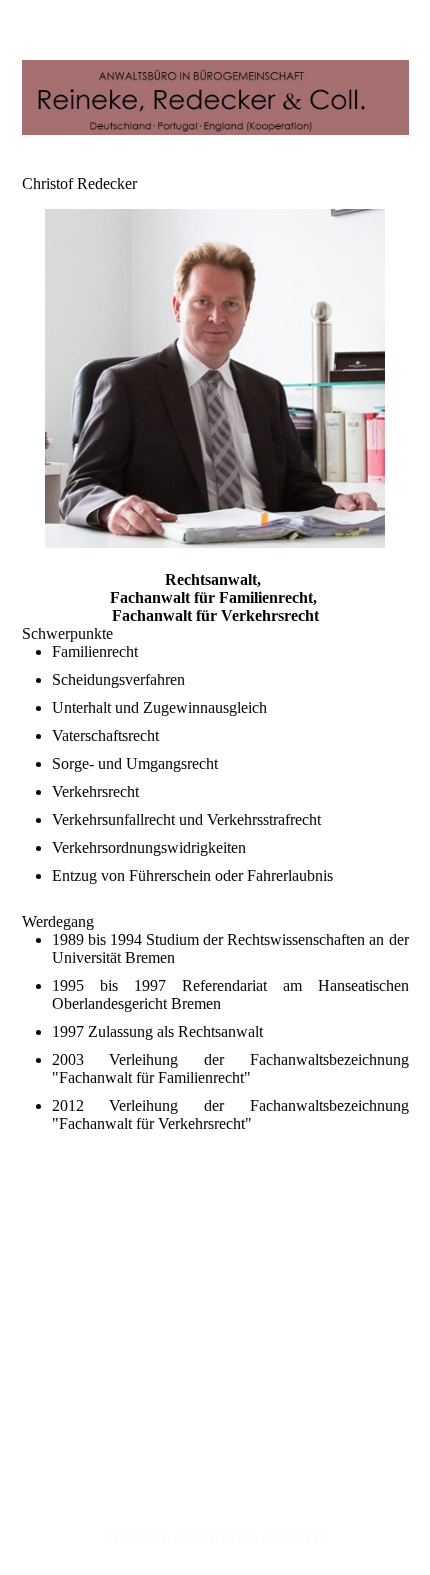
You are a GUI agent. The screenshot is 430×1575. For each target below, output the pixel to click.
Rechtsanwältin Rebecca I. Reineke (215, 1535)
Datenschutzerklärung (215, 1391)
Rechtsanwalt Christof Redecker (215, 1517)
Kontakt (215, 1409)
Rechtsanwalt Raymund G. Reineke (215, 1499)
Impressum (215, 1373)
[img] (215, 97)
